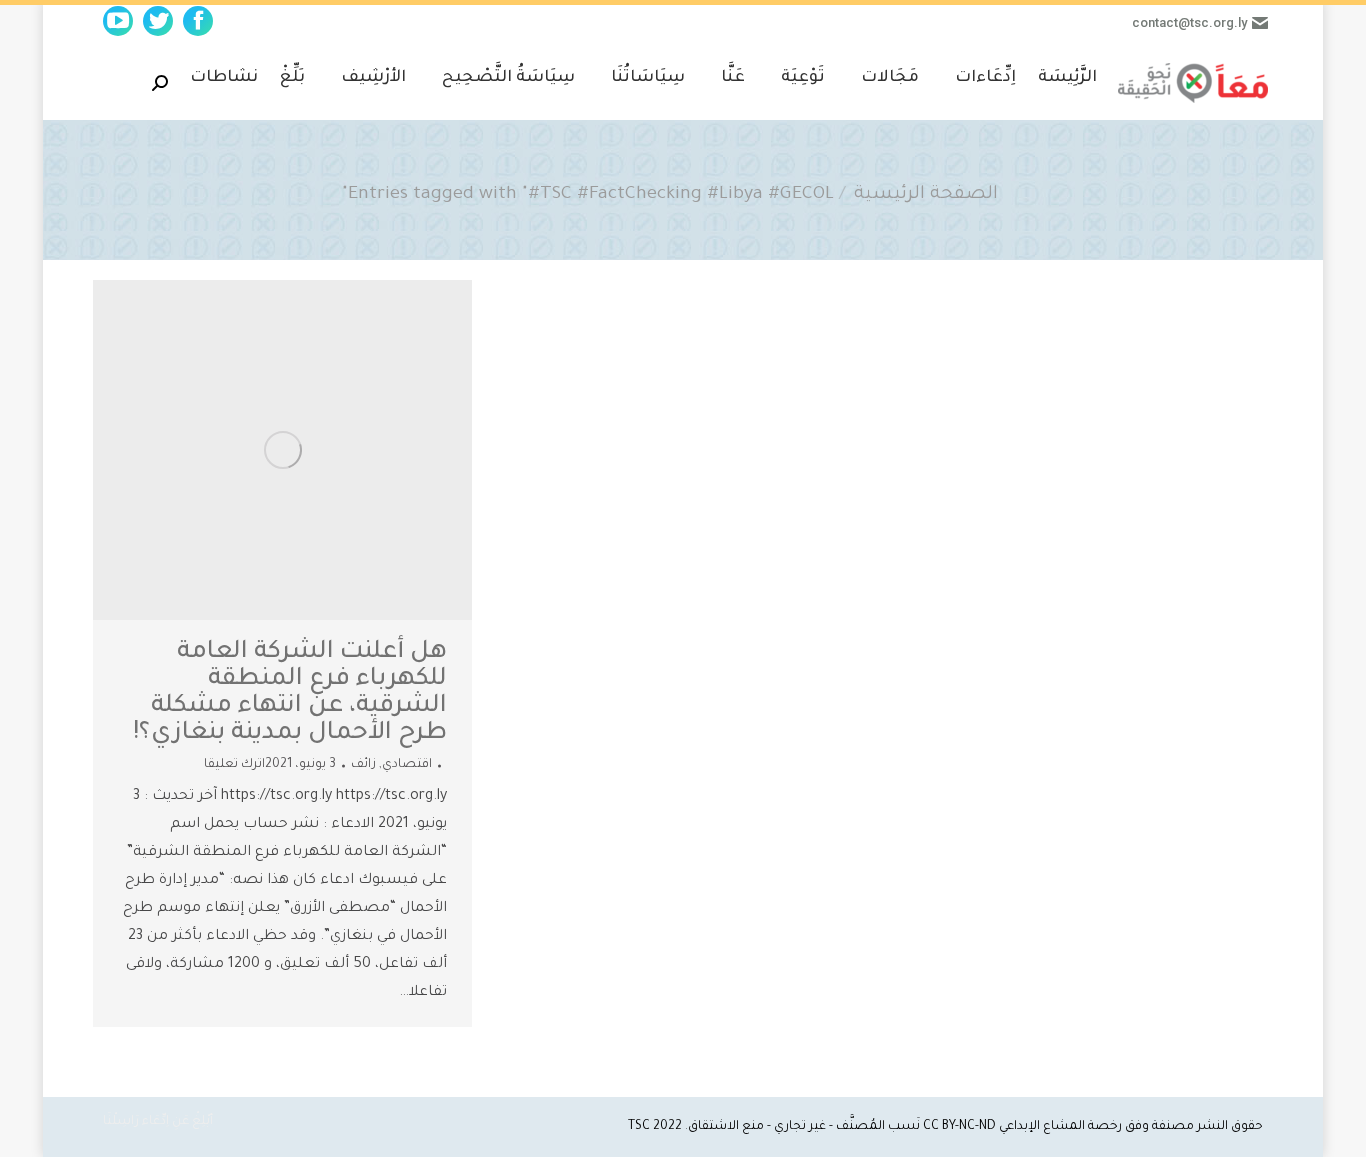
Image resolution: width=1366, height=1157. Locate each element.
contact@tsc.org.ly (1189, 22)
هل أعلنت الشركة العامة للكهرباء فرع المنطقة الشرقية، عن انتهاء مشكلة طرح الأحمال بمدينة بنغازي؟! (290, 694)
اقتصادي (407, 765)
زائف (363, 765)
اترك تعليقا (234, 765)
